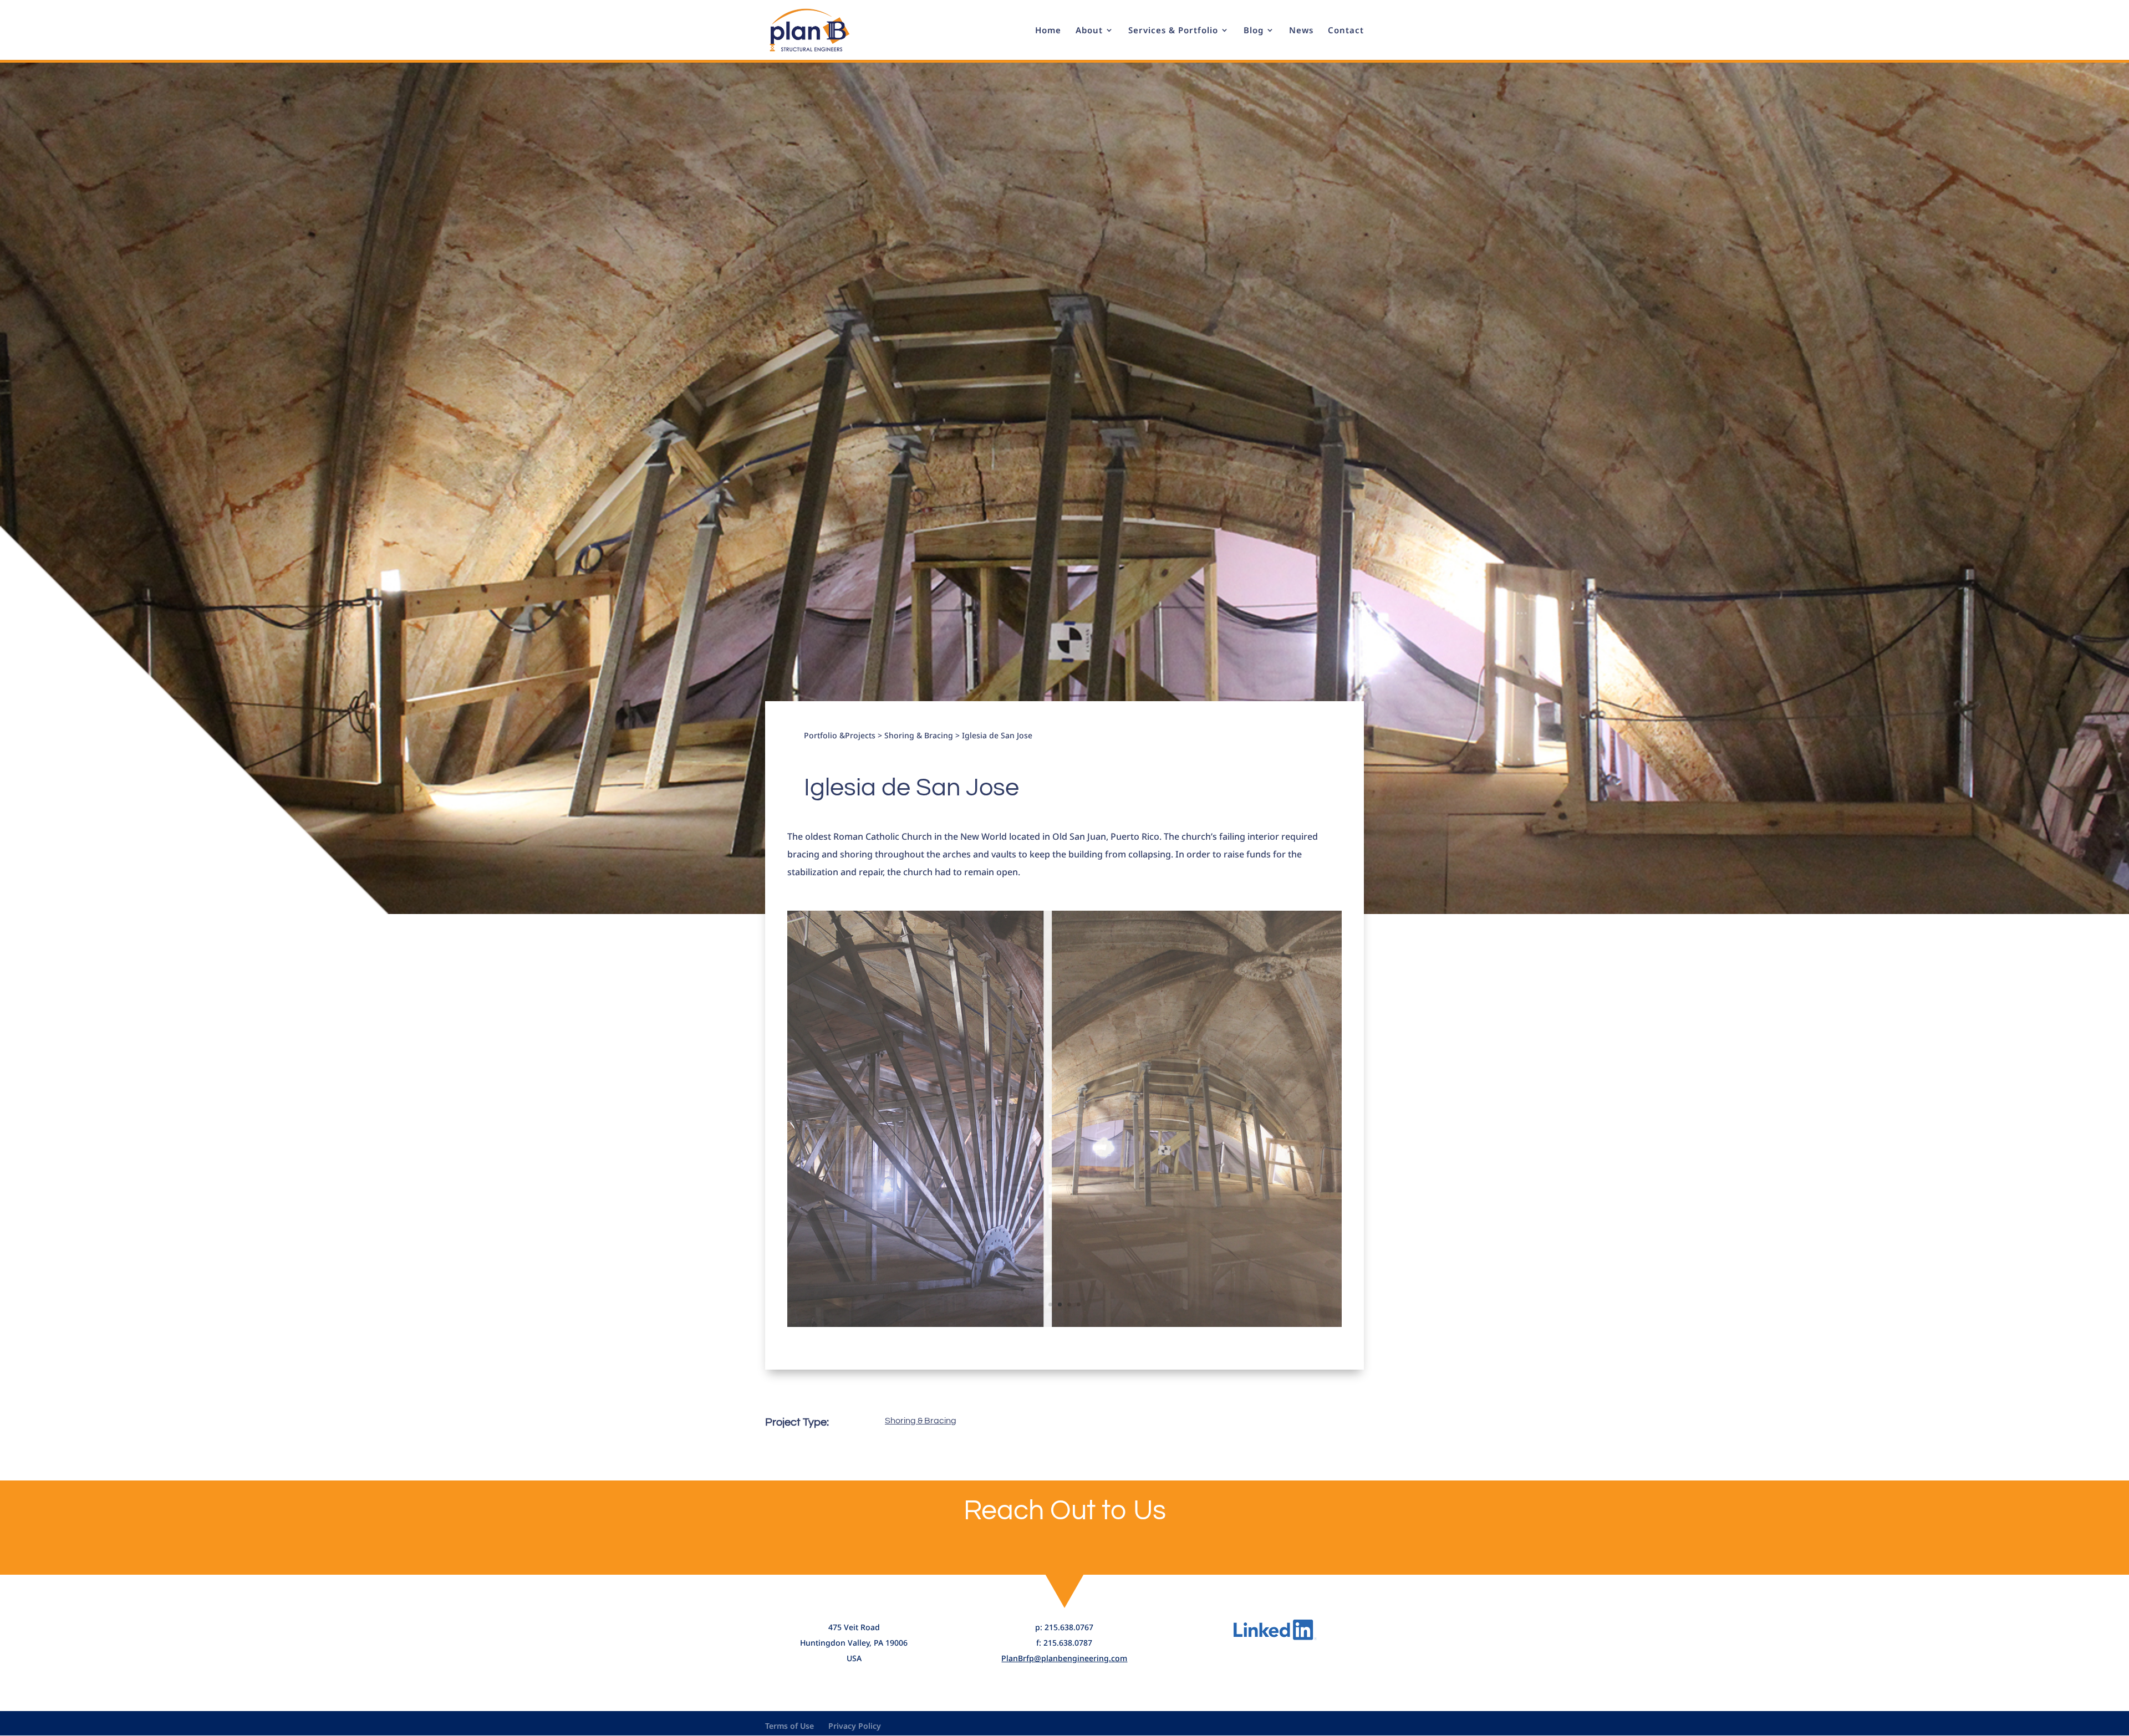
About (1089, 31)
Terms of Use (790, 1726)
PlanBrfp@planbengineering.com (1064, 1658)
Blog (1254, 31)
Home (1048, 31)
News (1301, 31)
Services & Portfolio (1173, 31)
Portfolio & (824, 735)
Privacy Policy (855, 1726)
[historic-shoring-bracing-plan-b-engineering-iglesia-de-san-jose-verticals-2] (1064, 1327)
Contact (1346, 31)
